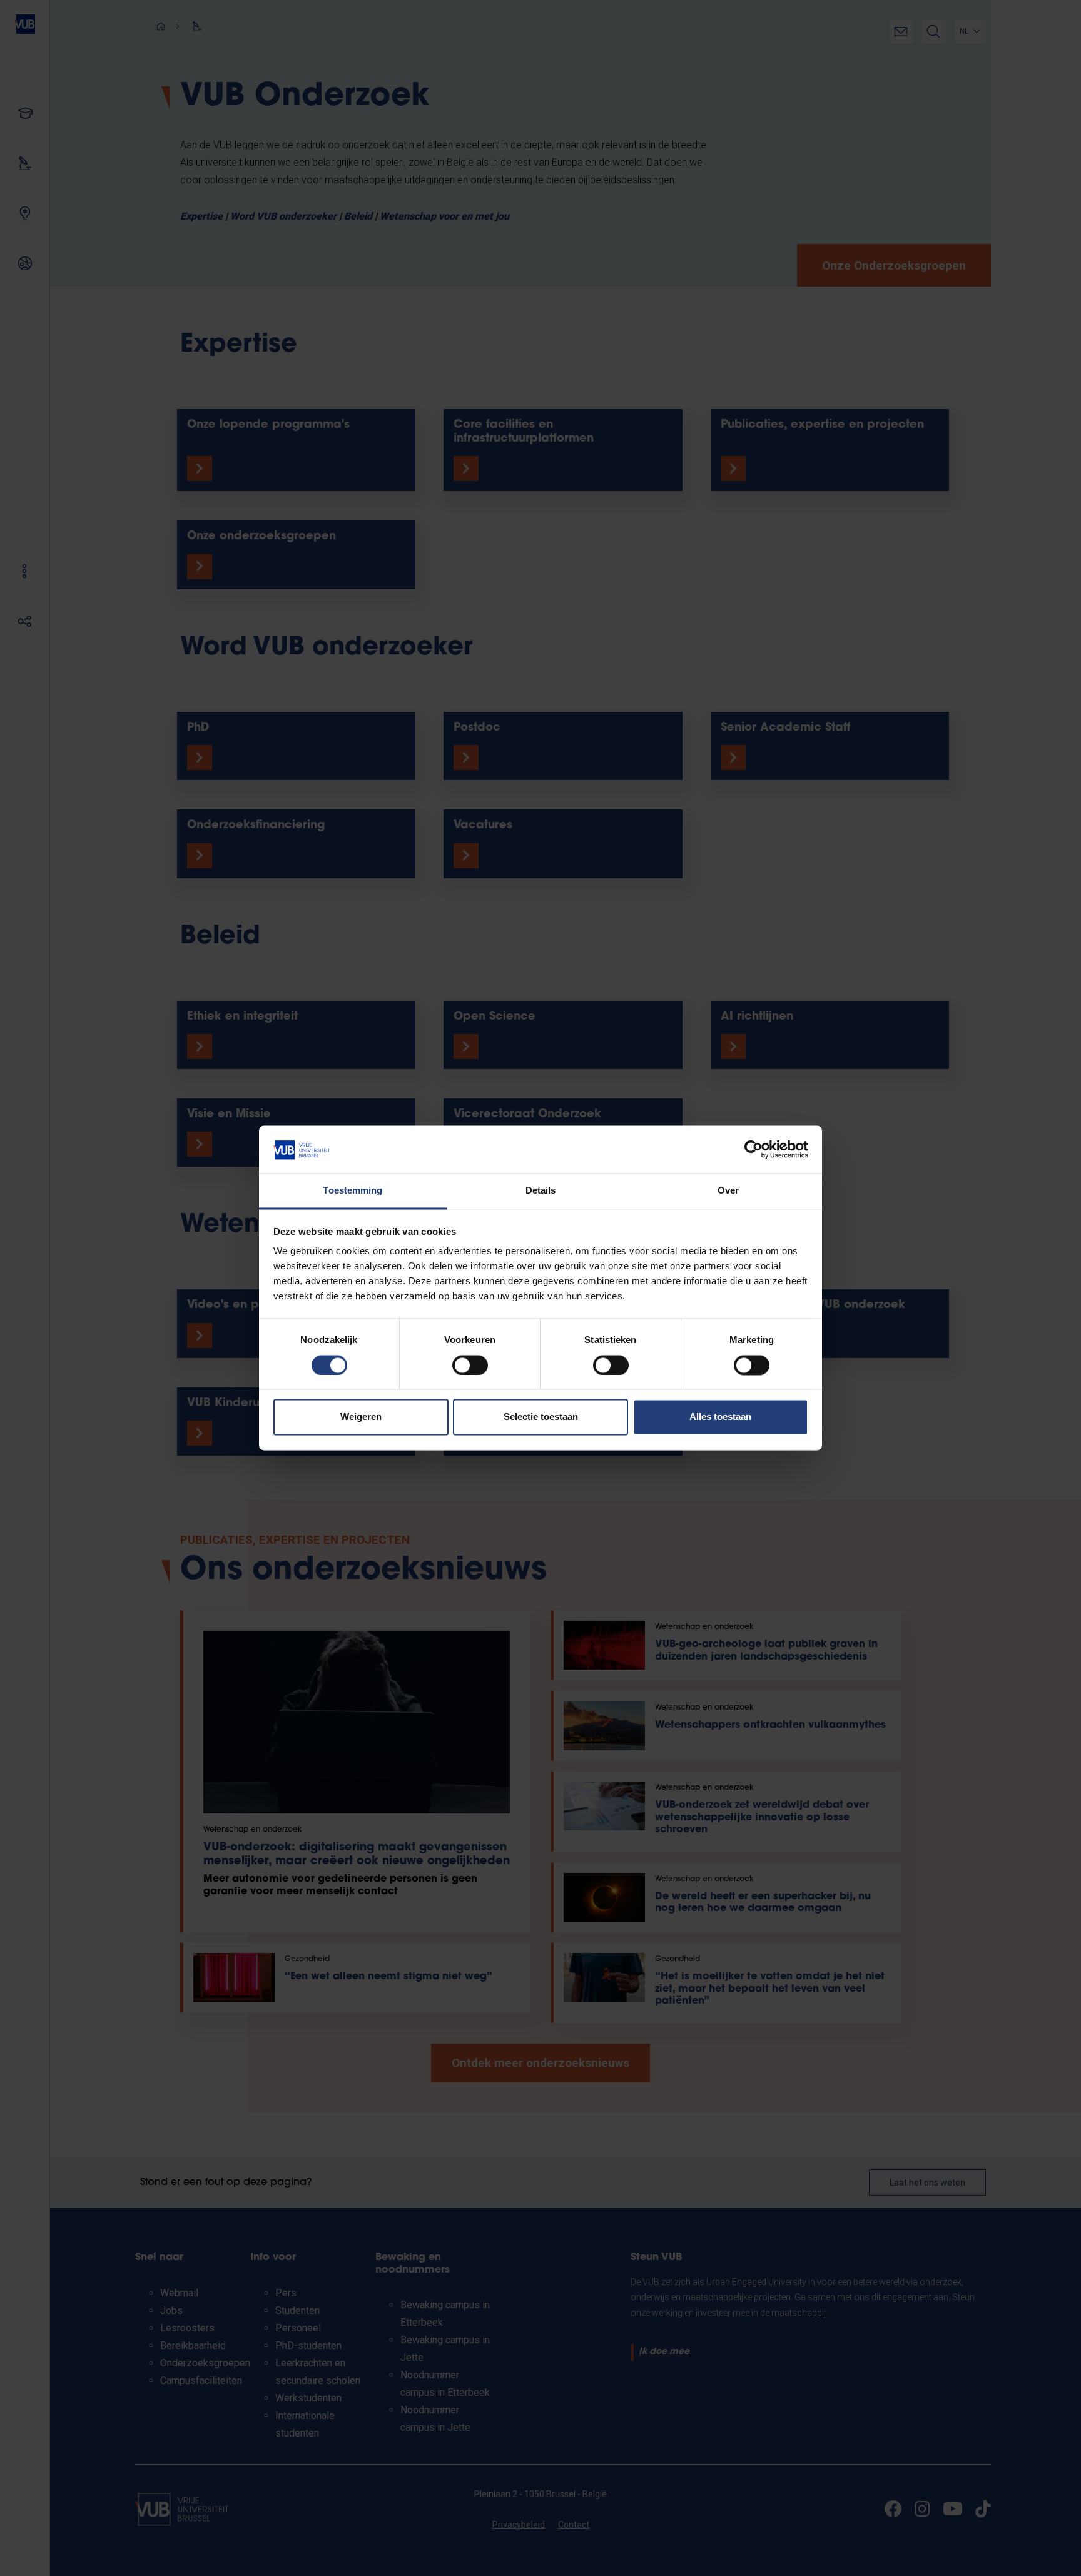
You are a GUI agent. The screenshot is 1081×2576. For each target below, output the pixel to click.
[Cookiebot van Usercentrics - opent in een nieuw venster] (754, 1150)
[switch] (470, 1366)
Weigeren (361, 1417)
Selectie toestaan (541, 1417)
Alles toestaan (720, 1417)
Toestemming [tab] (353, 1191)
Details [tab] (541, 1191)
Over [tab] (728, 1191)
